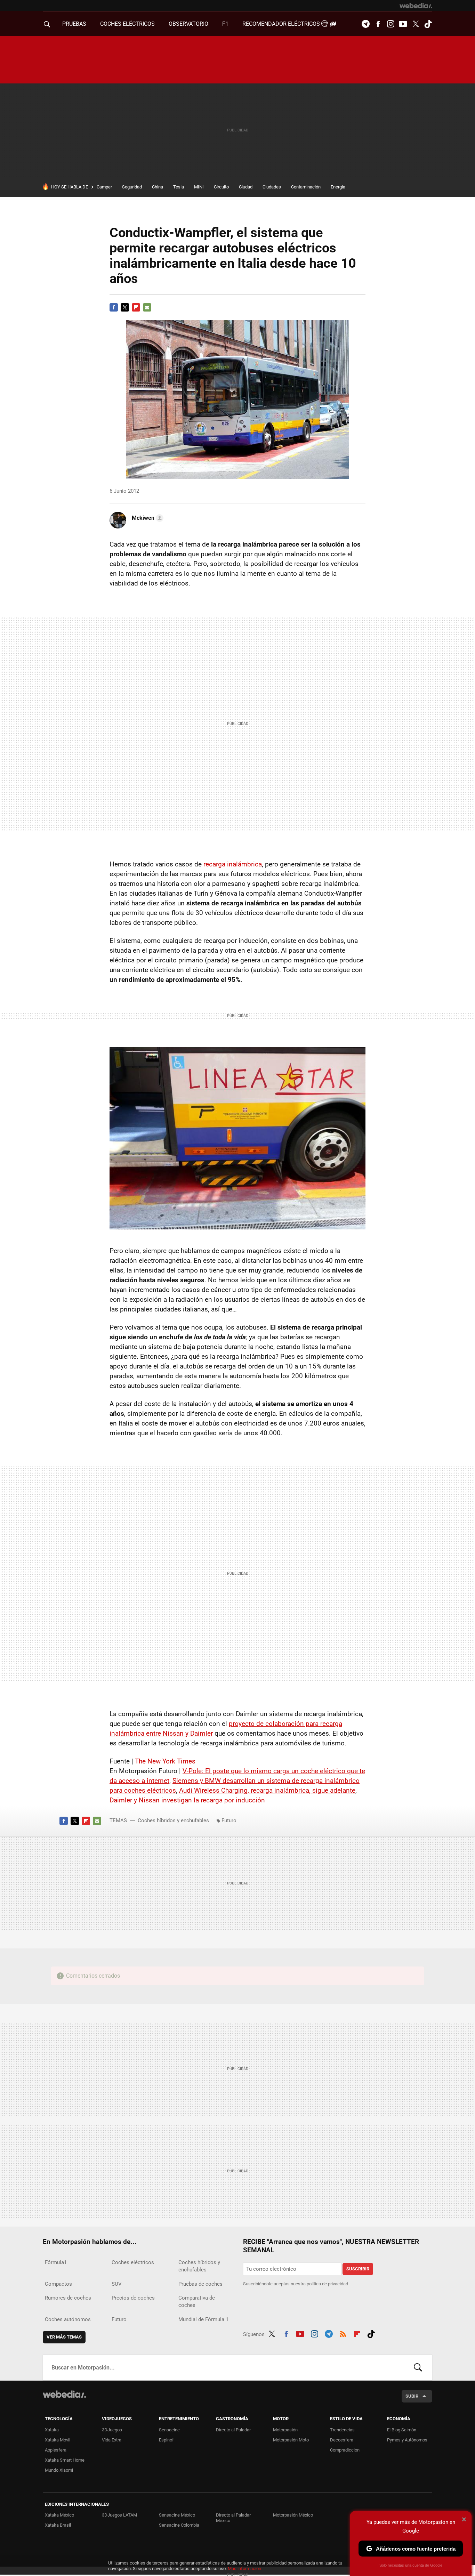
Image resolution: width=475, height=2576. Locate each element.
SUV (117, 2284)
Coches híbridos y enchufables (173, 1820)
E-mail (147, 307)
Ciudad (246, 187)
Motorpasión (285, 2430)
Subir (412, 2396)
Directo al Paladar (233, 2430)
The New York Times (165, 1761)
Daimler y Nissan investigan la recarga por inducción (187, 1800)
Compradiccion (345, 2450)
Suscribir (358, 2269)
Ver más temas (64, 2337)
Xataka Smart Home (65, 2460)
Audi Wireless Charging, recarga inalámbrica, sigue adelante (267, 1790)
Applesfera (56, 2450)
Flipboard (136, 307)
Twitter (416, 24)
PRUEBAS (74, 24)
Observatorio (188, 24)
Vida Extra (112, 2440)
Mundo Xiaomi (59, 2470)
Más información (244, 2569)
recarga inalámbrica (233, 864)
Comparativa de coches (197, 2302)
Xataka (52, 2430)
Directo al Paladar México (233, 2518)
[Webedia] (416, 6)
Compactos (58, 2284)
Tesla (179, 187)
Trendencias (342, 2430)
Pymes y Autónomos (407, 2440)
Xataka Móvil (58, 2440)
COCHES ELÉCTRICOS (127, 24)
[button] (147, 518)
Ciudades (272, 187)
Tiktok (428, 24)
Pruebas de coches (200, 2284)
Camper (104, 187)
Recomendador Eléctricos (282, 24)
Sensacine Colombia (179, 2525)
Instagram (391, 24)
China (158, 187)
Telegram (365, 24)
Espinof (166, 2440)
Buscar (418, 2367)
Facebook (378, 24)
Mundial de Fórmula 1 (203, 2319)
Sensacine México (177, 2515)
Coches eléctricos (133, 2262)
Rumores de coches (68, 2298)
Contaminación (306, 187)
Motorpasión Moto (291, 2440)
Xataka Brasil (58, 2525)
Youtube (403, 24)
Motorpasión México (293, 2515)
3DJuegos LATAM (119, 2515)
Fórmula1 (56, 2262)
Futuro (229, 1820)
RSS (343, 2333)
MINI (199, 187)
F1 (225, 24)
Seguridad (132, 187)
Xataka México (59, 2515)
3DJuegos (112, 2430)
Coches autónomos (68, 2319)
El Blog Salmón (402, 2430)
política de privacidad (327, 2284)
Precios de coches (133, 2298)
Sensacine (169, 2430)
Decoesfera (342, 2440)
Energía (338, 187)
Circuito (221, 187)
